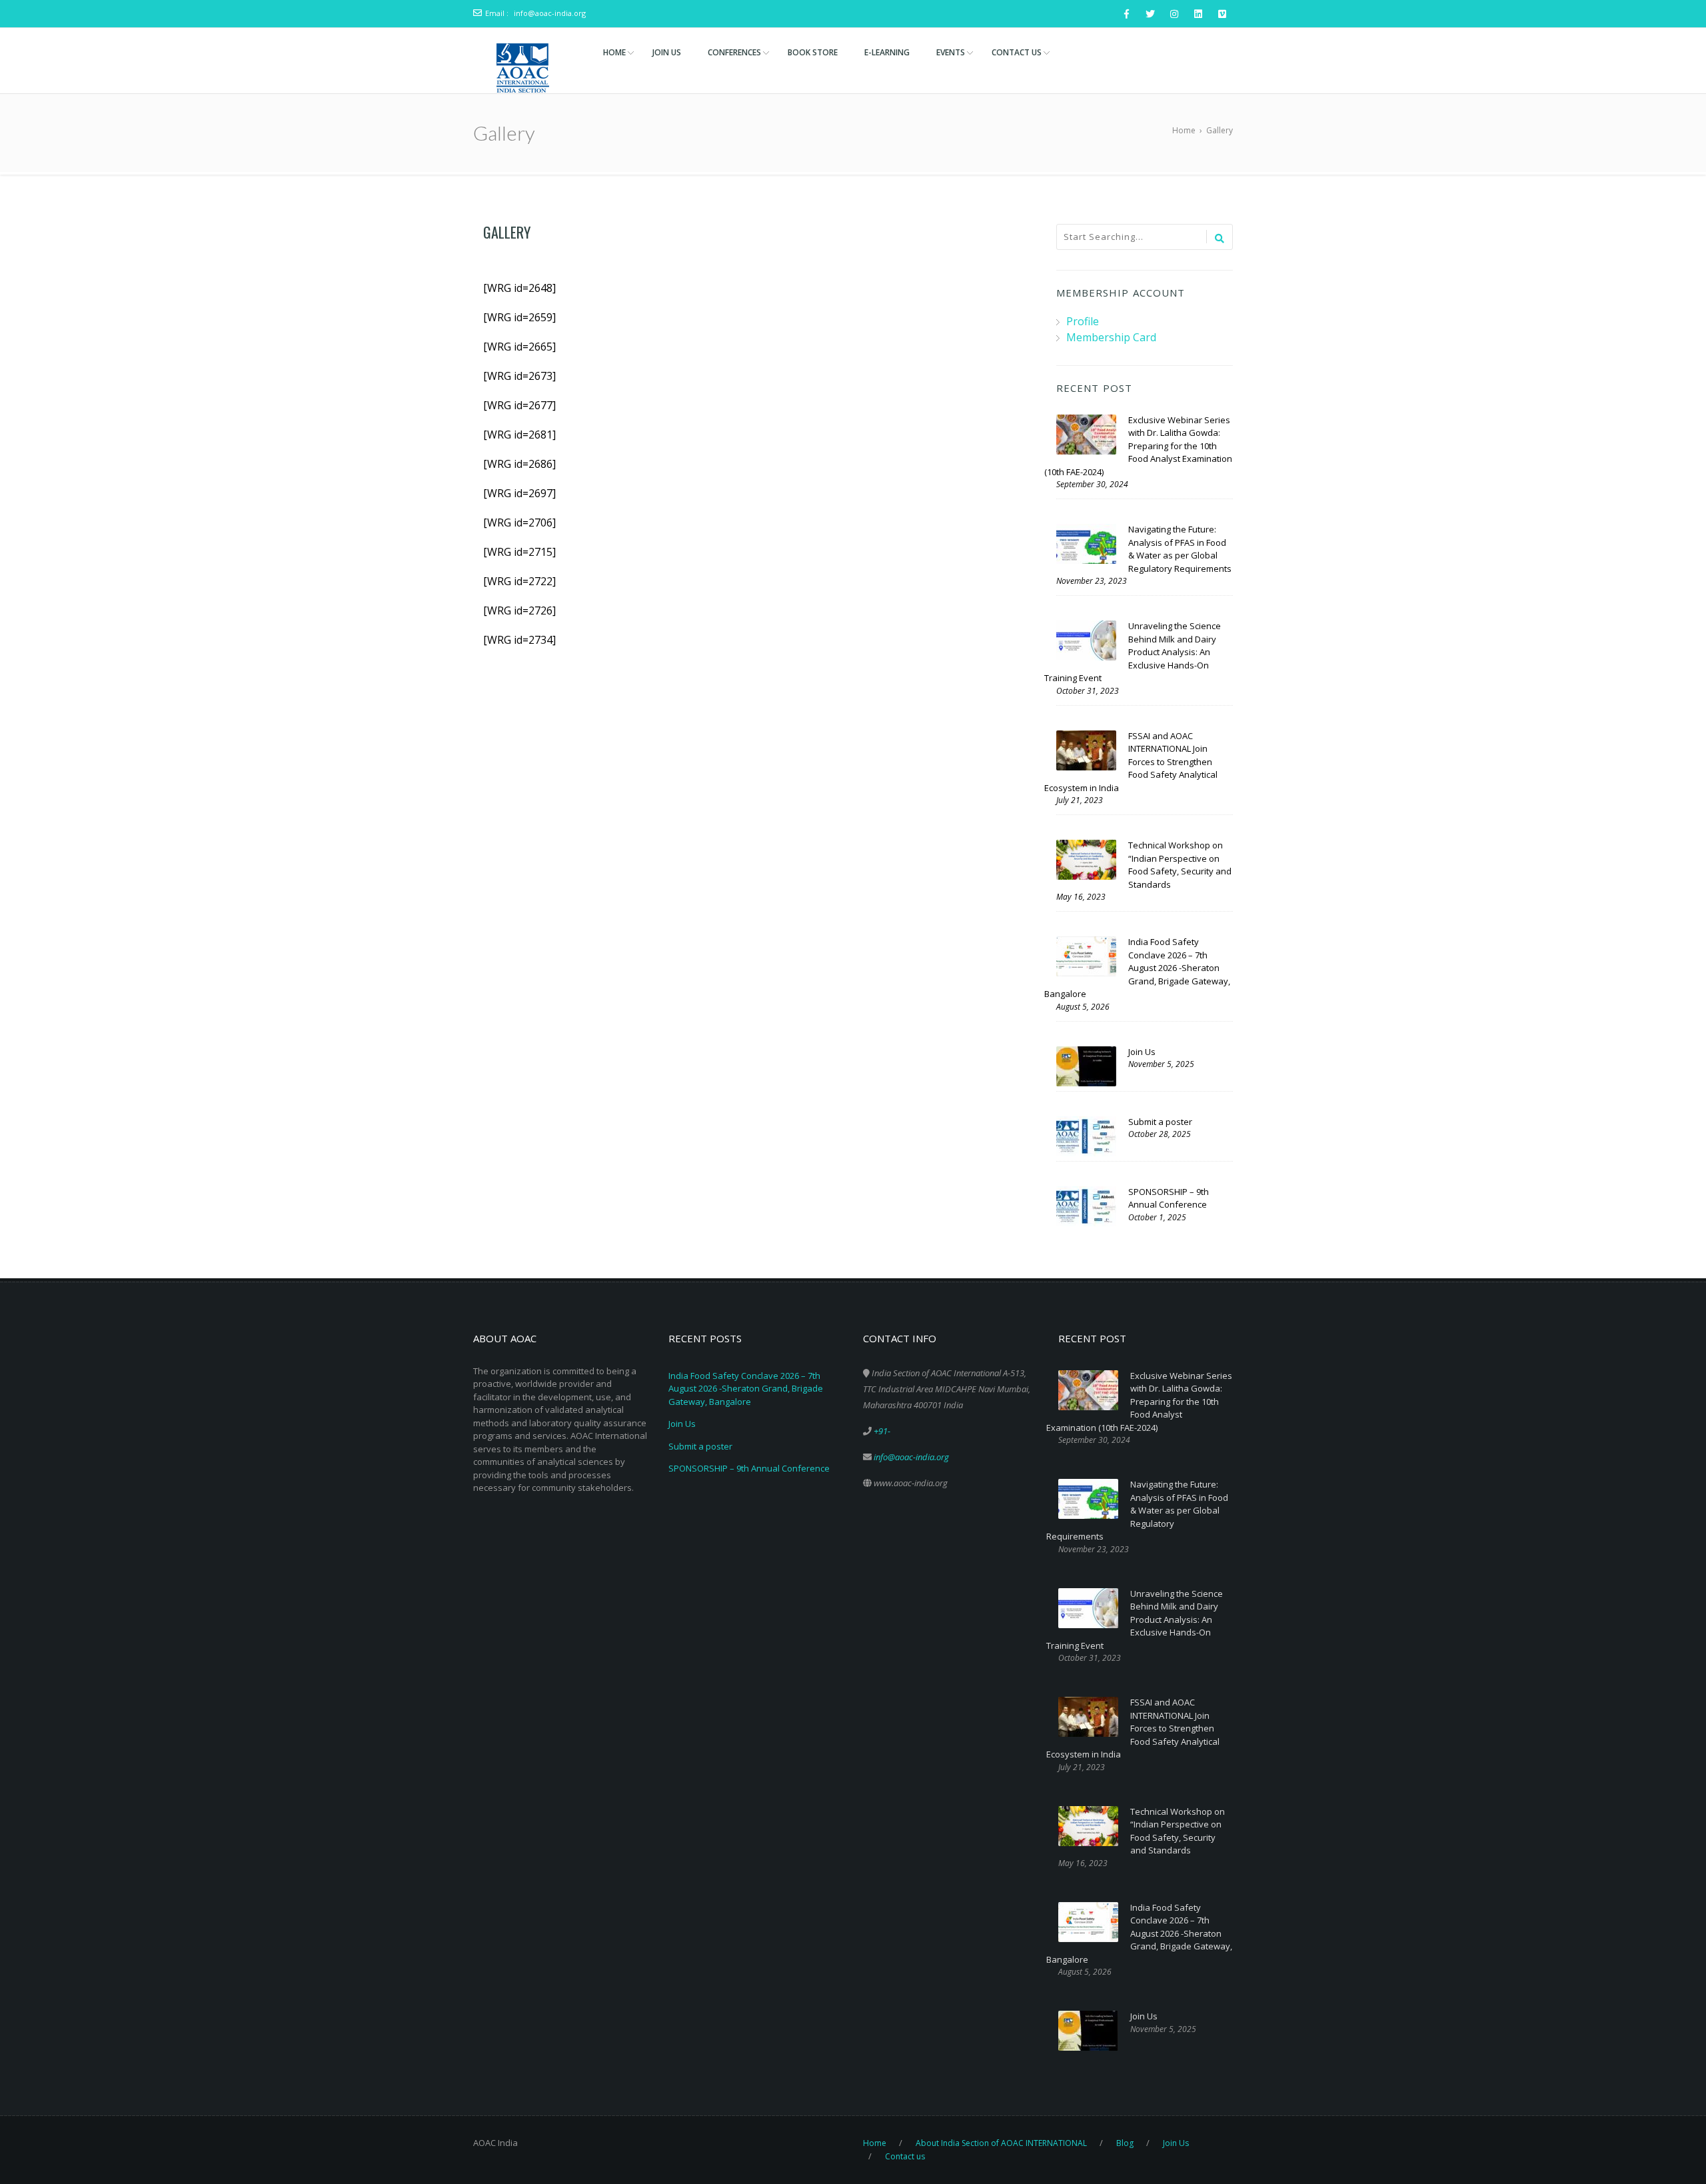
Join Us (682, 1424)
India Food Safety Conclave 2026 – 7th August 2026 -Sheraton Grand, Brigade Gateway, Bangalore (746, 1389)
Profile (1083, 321)
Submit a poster (700, 1446)
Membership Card (1111, 337)
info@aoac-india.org (550, 13)
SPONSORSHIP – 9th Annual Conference (749, 1468)
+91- (882, 1431)
